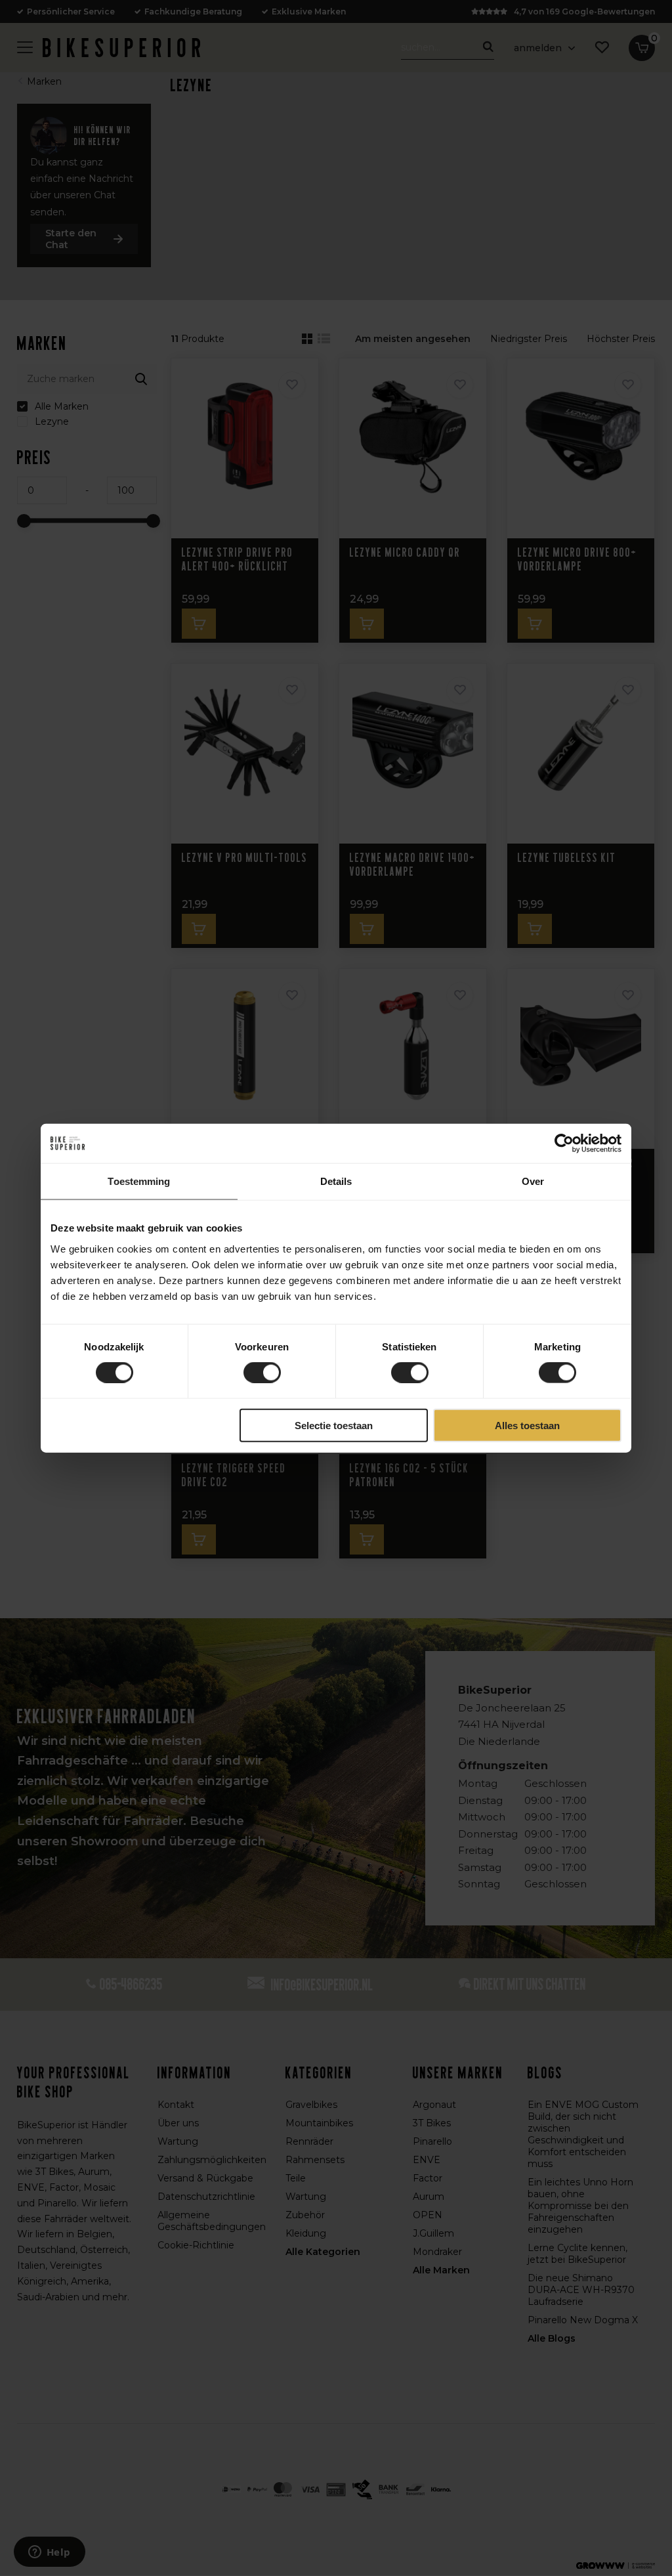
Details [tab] (336, 1181)
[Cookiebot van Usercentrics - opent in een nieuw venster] (564, 1144)
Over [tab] (533, 1181)
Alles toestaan (527, 1425)
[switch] (262, 1373)
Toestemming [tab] (139, 1181)
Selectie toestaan (334, 1425)
